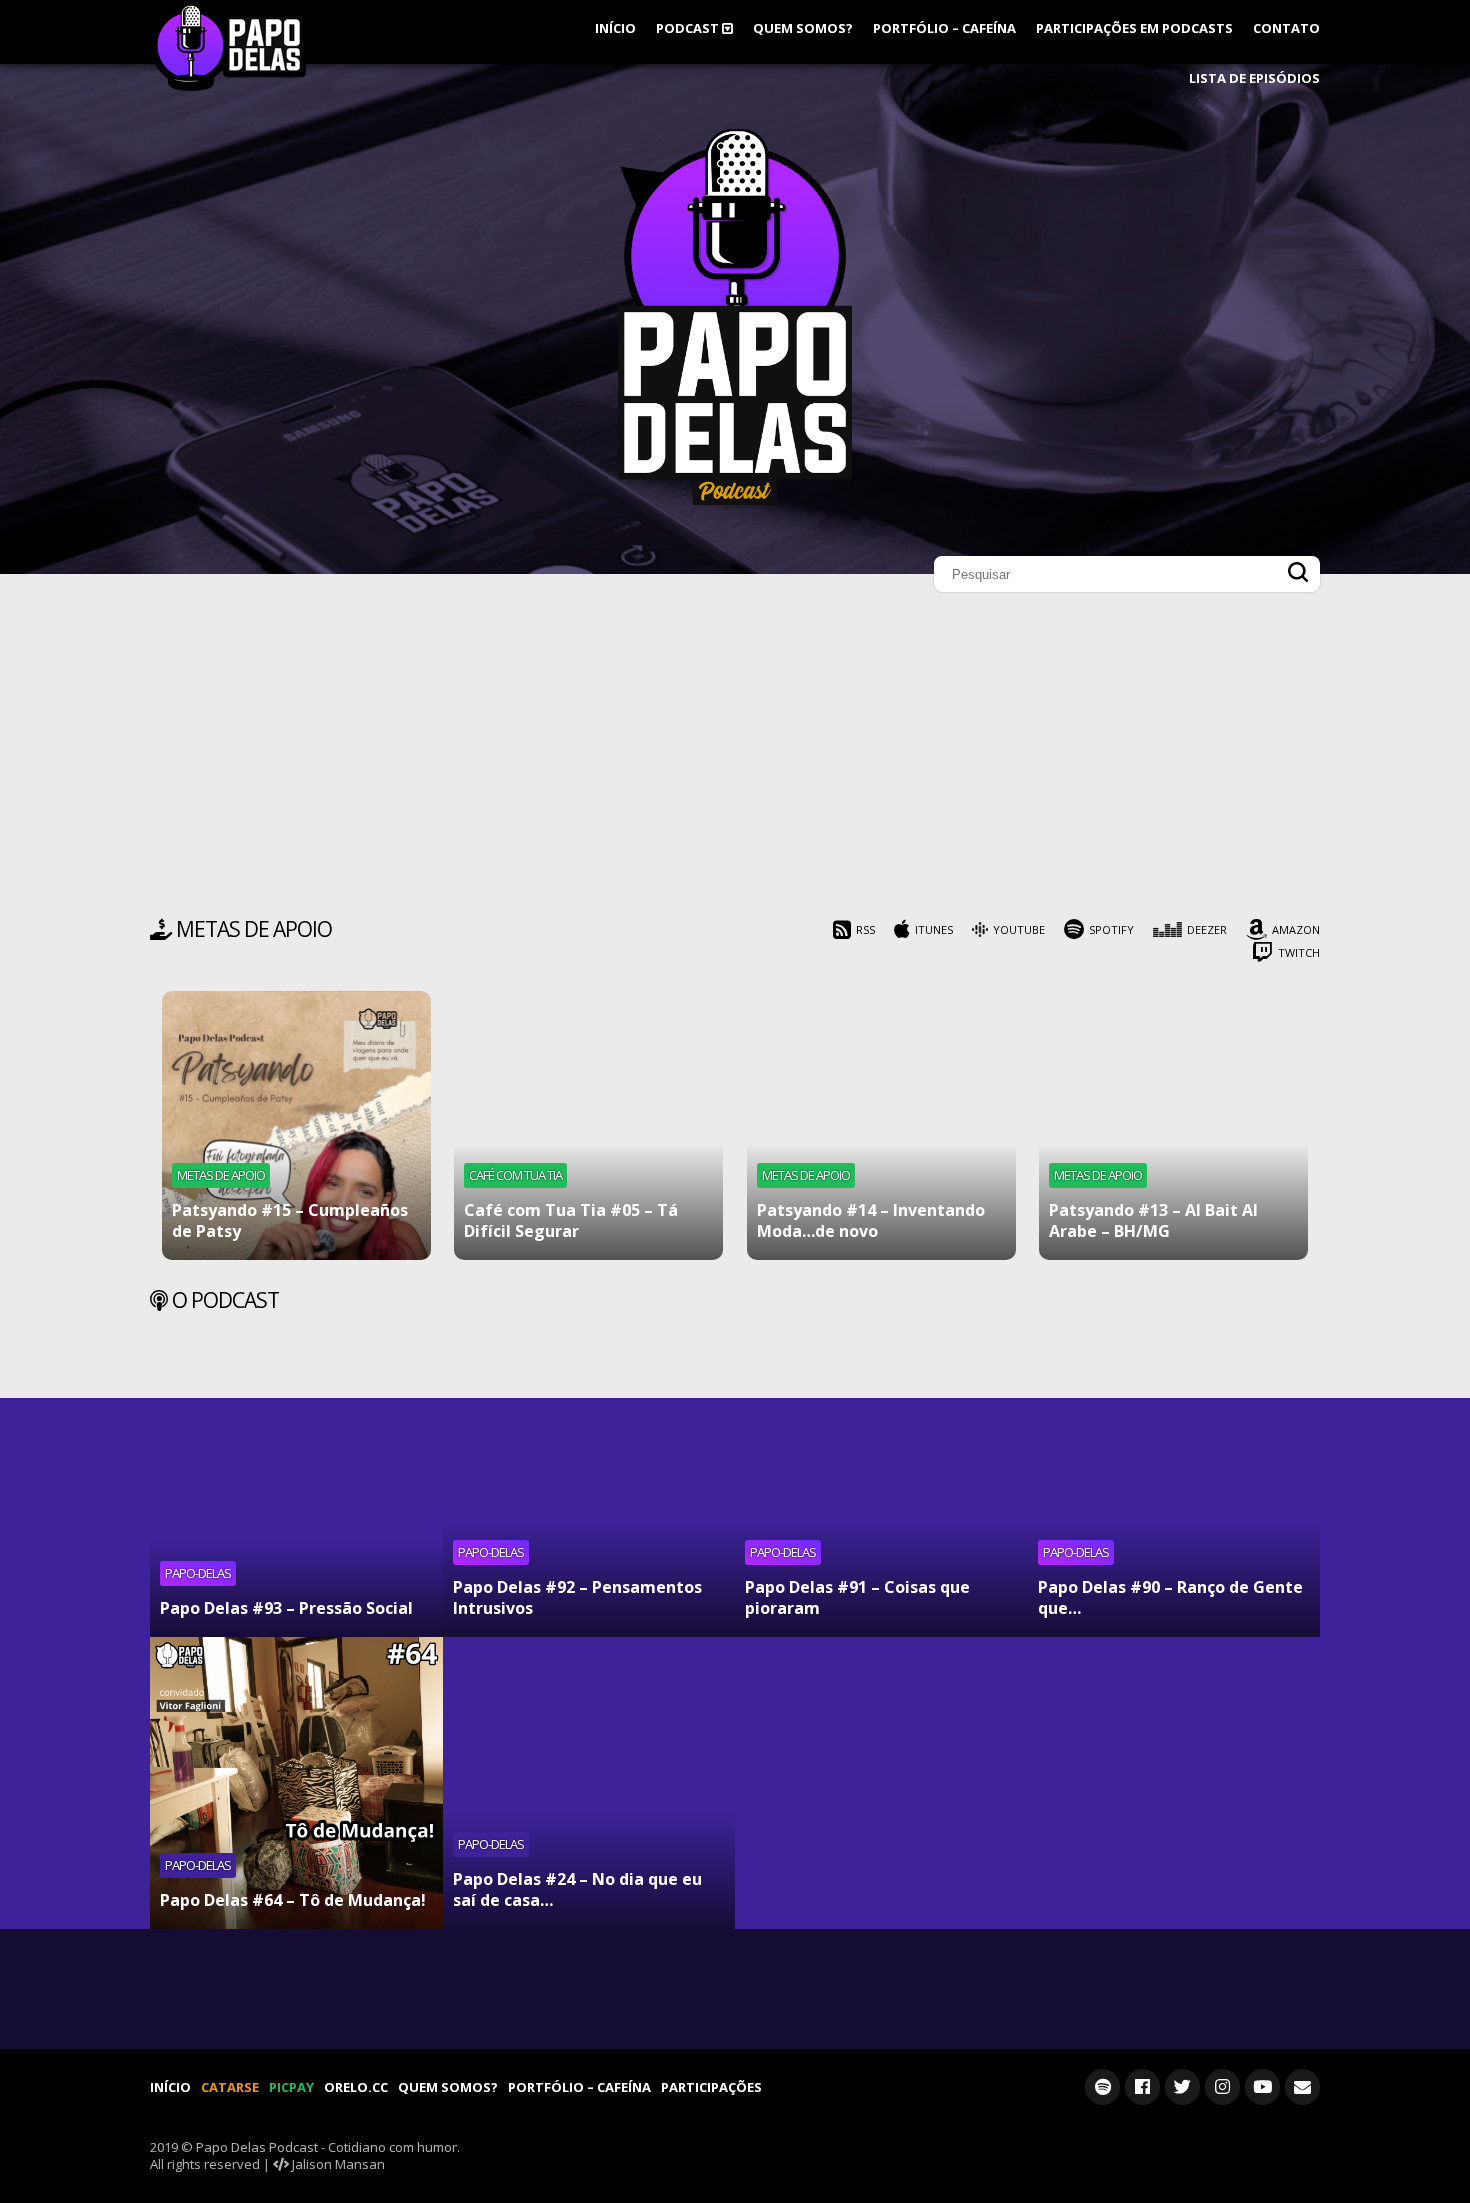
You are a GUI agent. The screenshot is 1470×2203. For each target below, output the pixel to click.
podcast (689, 28)
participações (711, 2087)
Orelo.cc (356, 2087)
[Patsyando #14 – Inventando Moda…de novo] (881, 1125)
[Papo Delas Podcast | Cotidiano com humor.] (735, 500)
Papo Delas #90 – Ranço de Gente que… (1170, 1597)
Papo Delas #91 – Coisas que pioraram (857, 1597)
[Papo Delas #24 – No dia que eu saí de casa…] (589, 1783)
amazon (1296, 929)
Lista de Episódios (1254, 78)
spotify (1111, 929)
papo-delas (198, 1573)
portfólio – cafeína (944, 28)
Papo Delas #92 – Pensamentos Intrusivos (577, 1597)
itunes (934, 929)
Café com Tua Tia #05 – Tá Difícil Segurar (571, 1220)
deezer (1207, 929)
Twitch (1299, 952)
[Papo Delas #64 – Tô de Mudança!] (296, 1783)
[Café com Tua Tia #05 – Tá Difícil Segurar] (588, 1125)
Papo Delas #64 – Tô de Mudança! (293, 1900)
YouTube (1019, 929)
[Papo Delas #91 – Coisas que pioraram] (881, 1490)
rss (865, 929)
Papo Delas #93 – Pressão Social (286, 1608)
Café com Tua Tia (515, 1175)
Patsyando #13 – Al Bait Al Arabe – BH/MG (1153, 1220)
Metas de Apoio (221, 1175)
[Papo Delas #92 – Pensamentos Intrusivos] (589, 1490)
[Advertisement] (735, 760)
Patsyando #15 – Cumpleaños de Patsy (290, 1220)
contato (1286, 28)
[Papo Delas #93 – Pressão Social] (296, 1490)
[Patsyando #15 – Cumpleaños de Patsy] (296, 1125)
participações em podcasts (1134, 28)
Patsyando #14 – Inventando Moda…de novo (871, 1220)
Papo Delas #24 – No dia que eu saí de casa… (577, 1889)
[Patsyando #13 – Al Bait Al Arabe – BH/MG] (1173, 1125)
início (615, 28)
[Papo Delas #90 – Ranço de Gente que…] (1174, 1490)
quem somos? (803, 28)
